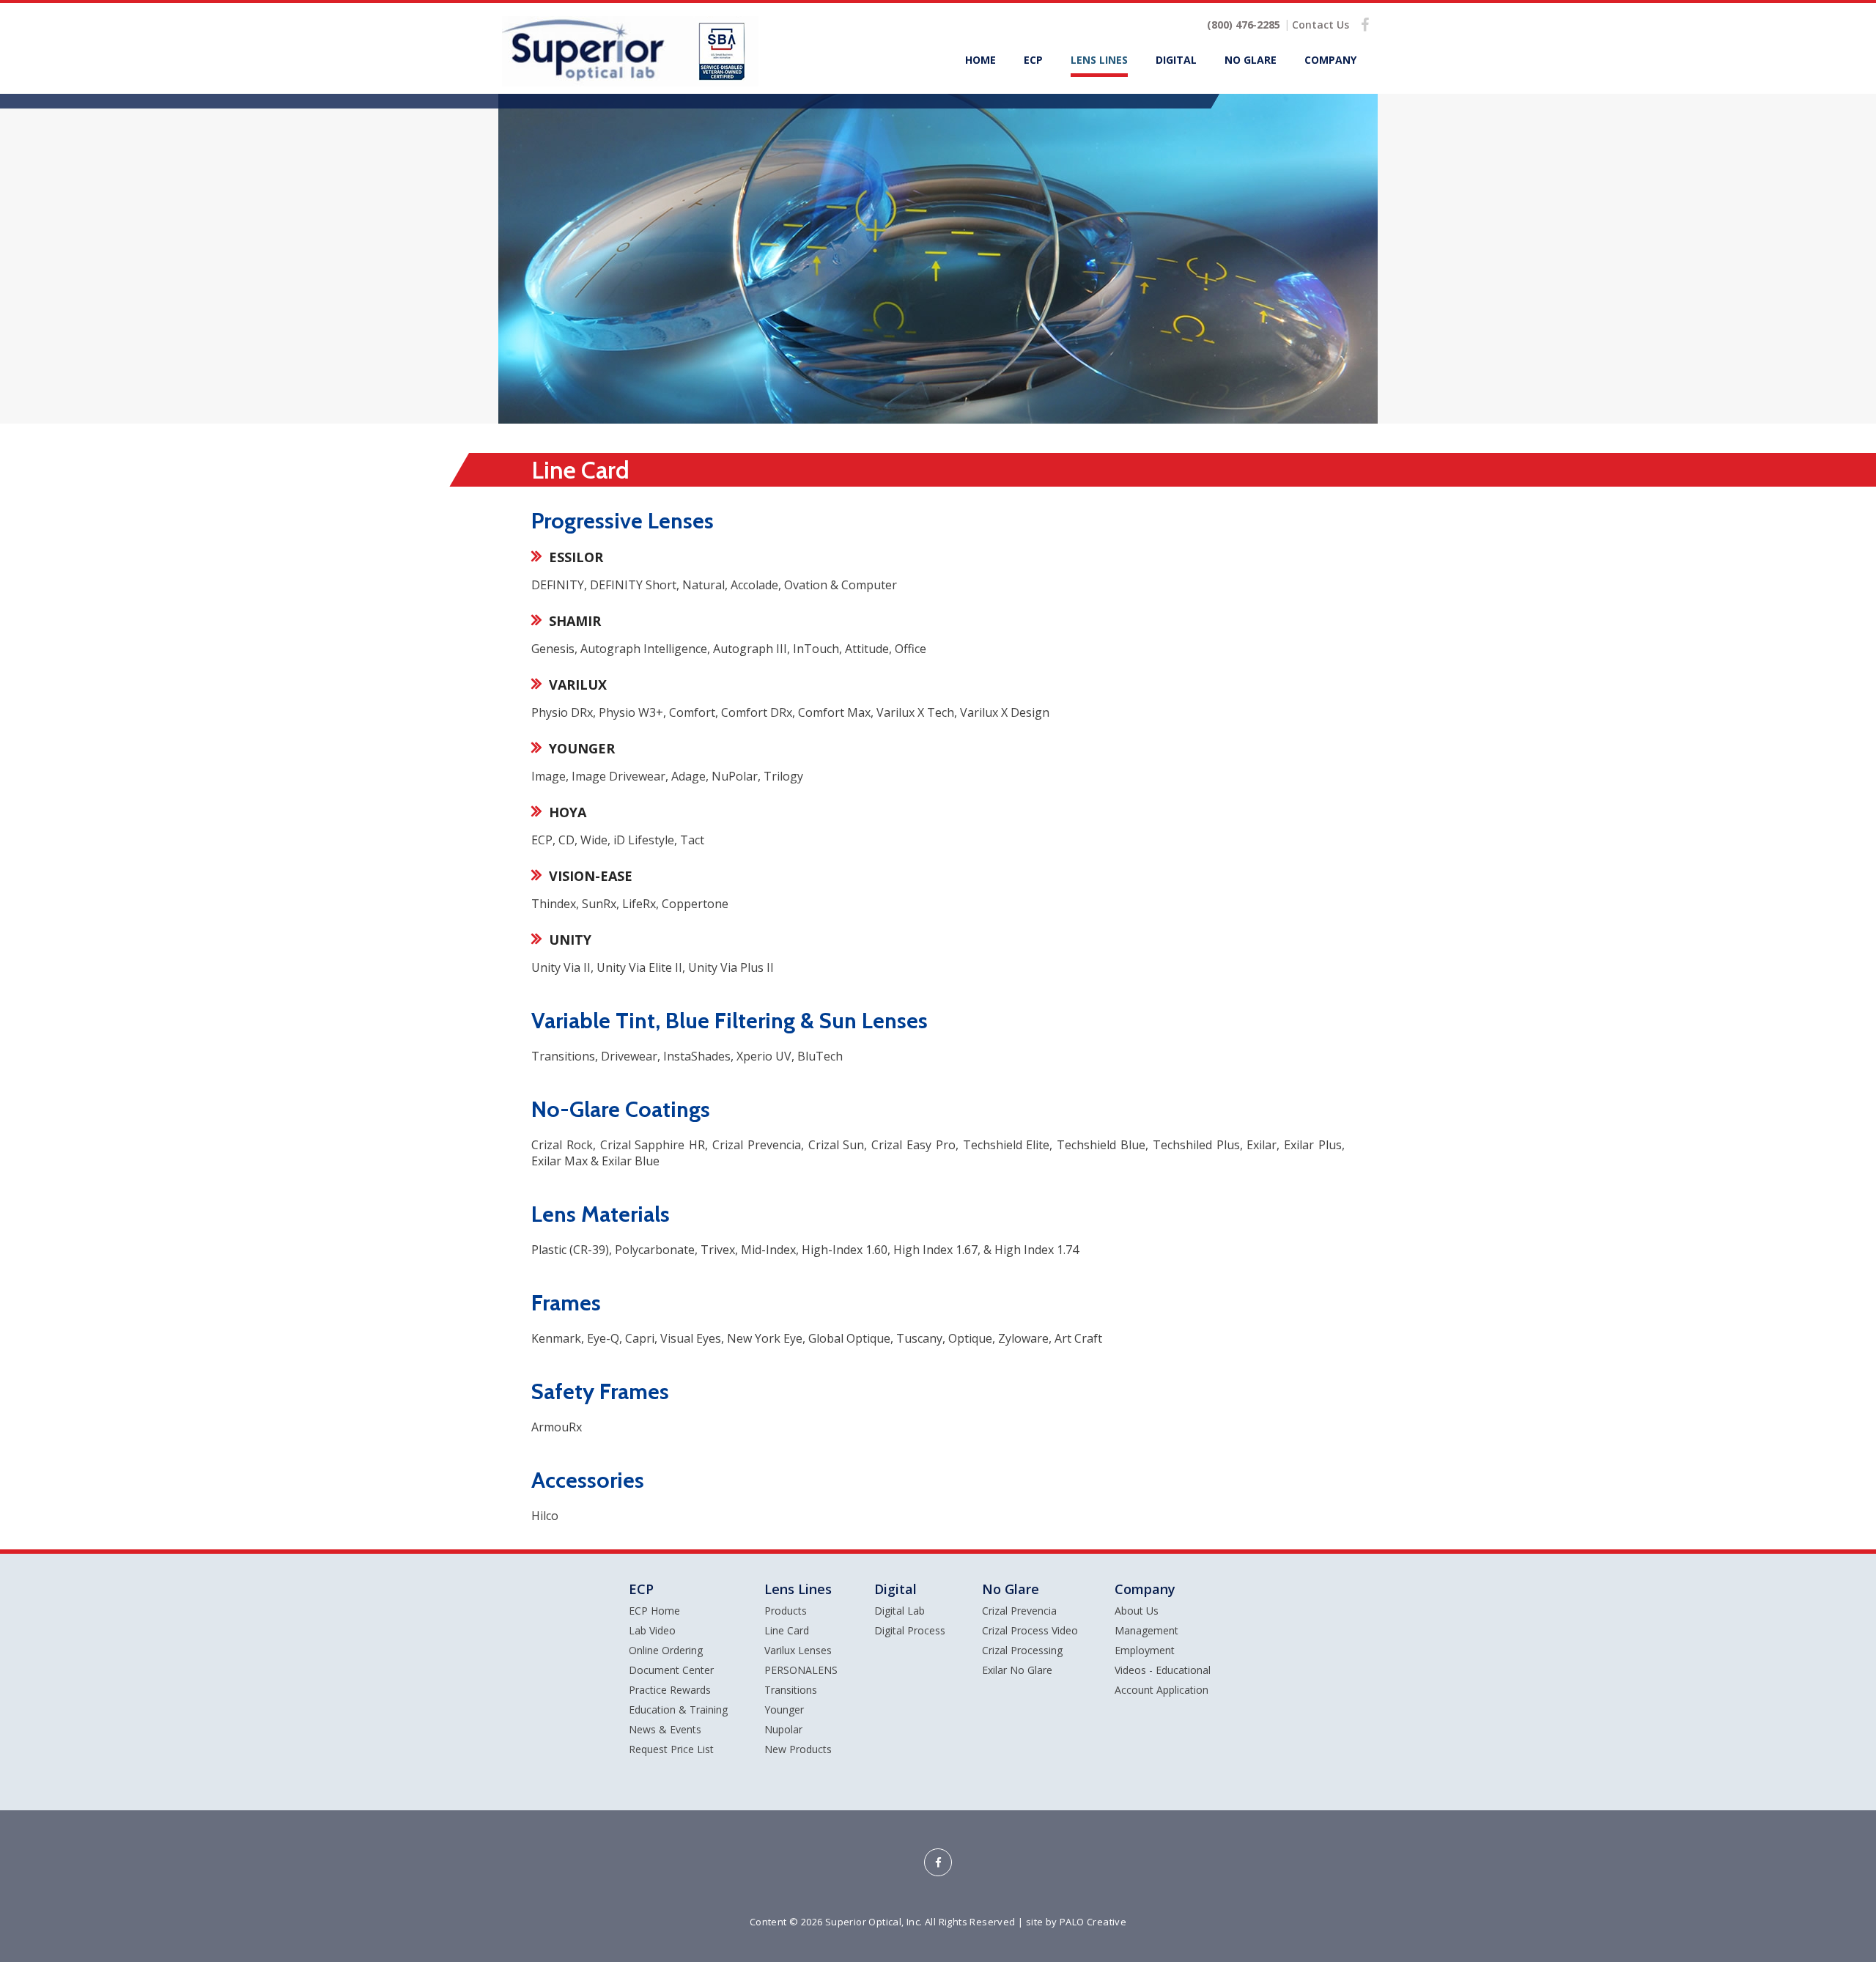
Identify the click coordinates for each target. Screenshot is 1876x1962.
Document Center (671, 1670)
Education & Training (678, 1710)
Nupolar (783, 1729)
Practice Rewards (670, 1690)
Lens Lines (1099, 60)
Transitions (791, 1690)
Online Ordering (666, 1650)
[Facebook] (1365, 24)
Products (786, 1611)
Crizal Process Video (1030, 1630)
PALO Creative (1093, 1922)
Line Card (787, 1630)
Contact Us (1321, 25)
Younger (784, 1710)
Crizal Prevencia (1019, 1611)
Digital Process (910, 1630)
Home (981, 60)
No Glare (1251, 60)
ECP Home (654, 1611)
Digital (1176, 60)
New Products (798, 1749)
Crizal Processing (1022, 1650)
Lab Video (652, 1630)
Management (1146, 1630)
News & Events (665, 1729)
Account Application (1162, 1690)
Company (1330, 60)
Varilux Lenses (798, 1650)
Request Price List (671, 1749)
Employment (1145, 1650)
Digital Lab (900, 1611)
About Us (1137, 1611)
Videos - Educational (1163, 1670)
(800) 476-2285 (1244, 25)
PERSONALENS (801, 1670)
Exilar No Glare (1017, 1670)
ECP (1033, 60)
